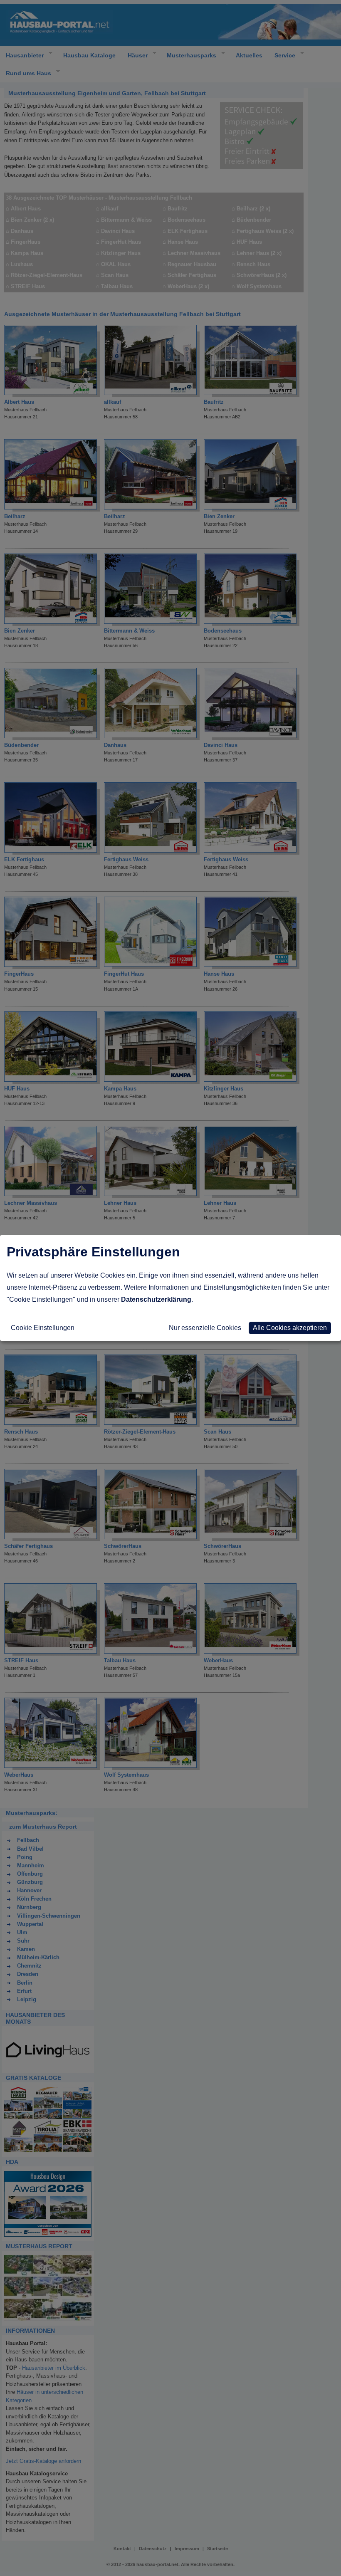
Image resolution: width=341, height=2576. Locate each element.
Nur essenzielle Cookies (205, 1328)
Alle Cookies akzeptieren (290, 1328)
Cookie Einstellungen (43, 1328)
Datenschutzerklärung (156, 1299)
